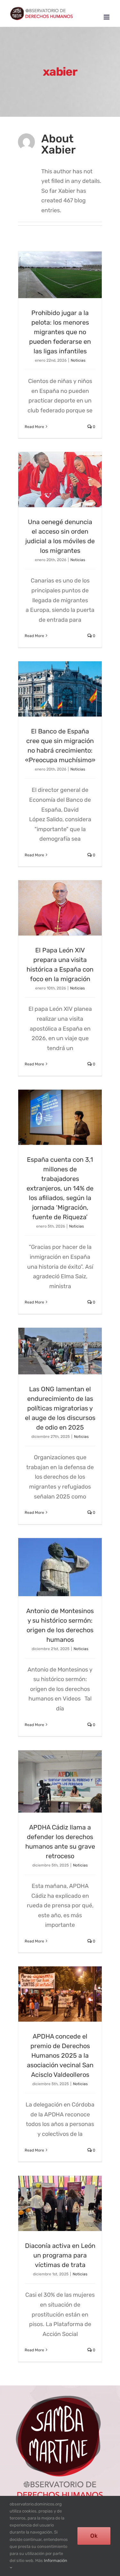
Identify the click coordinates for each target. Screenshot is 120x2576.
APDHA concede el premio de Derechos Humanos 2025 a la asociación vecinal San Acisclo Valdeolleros (60, 2055)
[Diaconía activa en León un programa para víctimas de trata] (60, 2204)
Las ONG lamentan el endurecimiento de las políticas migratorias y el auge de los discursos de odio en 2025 (60, 1408)
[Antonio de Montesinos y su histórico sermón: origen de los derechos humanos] (60, 1567)
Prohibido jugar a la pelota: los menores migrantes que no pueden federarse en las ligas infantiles (60, 332)
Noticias (78, 360)
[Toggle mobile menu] (107, 17)
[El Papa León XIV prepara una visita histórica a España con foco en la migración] (60, 908)
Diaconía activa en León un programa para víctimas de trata (60, 2255)
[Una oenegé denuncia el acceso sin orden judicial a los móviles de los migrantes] (60, 480)
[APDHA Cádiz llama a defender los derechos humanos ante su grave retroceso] (60, 1781)
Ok (94, 2536)
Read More (34, 427)
